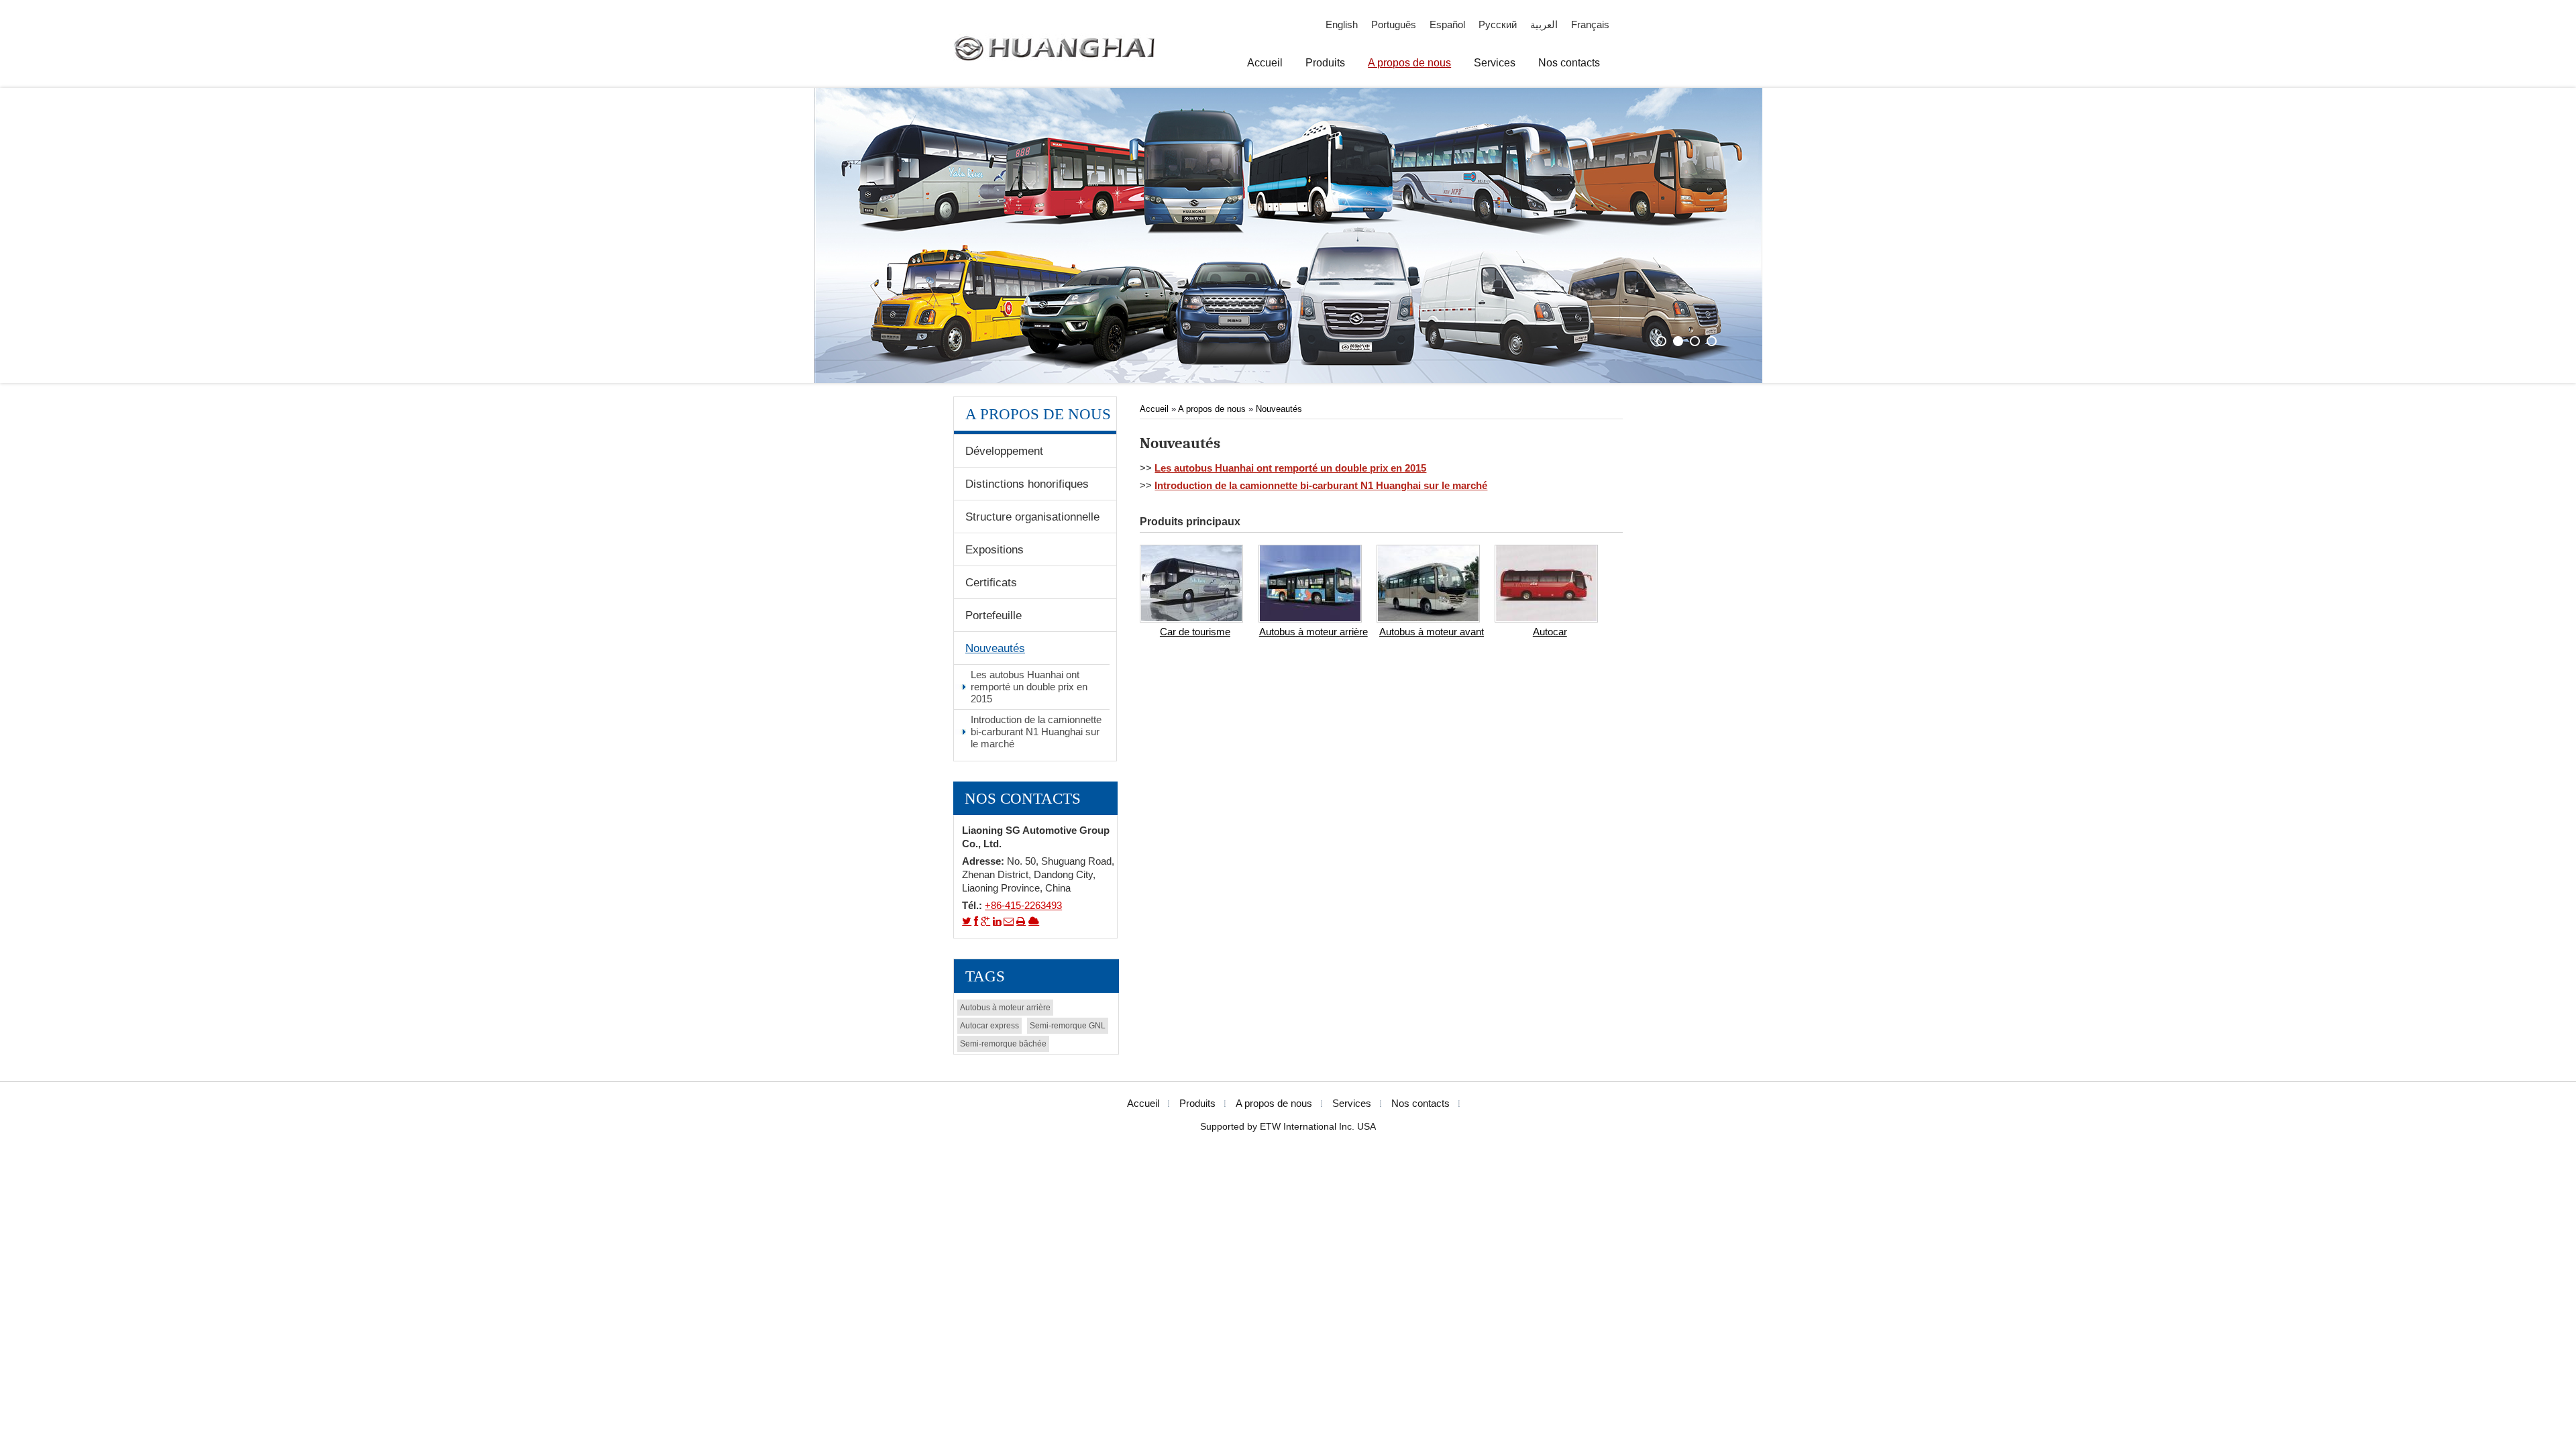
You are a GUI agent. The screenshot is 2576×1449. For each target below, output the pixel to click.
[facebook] (976, 921)
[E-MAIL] (1009, 921)
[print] (1021, 921)
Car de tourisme (1195, 632)
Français (1590, 25)
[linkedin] (997, 921)
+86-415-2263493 (1023, 906)
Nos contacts (1023, 798)
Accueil (1156, 409)
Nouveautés (1279, 409)
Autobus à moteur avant (1432, 632)
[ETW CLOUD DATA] (1034, 921)
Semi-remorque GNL (1068, 1026)
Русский (1498, 25)
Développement (1004, 451)
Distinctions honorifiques (1027, 484)
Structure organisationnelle (1032, 517)
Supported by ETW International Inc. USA (1288, 1127)
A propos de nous (1212, 409)
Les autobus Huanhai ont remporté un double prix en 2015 (1290, 468)
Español (1447, 25)
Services (1352, 1104)
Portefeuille (994, 615)
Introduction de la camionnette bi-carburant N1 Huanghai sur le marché (1321, 486)
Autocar (1550, 632)
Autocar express (989, 1026)
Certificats (991, 582)
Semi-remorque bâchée (1003, 1044)
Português (1394, 25)
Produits (1197, 1104)
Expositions (995, 549)
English (1342, 25)
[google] (985, 921)
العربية (1544, 25)
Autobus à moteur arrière (1313, 632)
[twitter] (967, 921)
